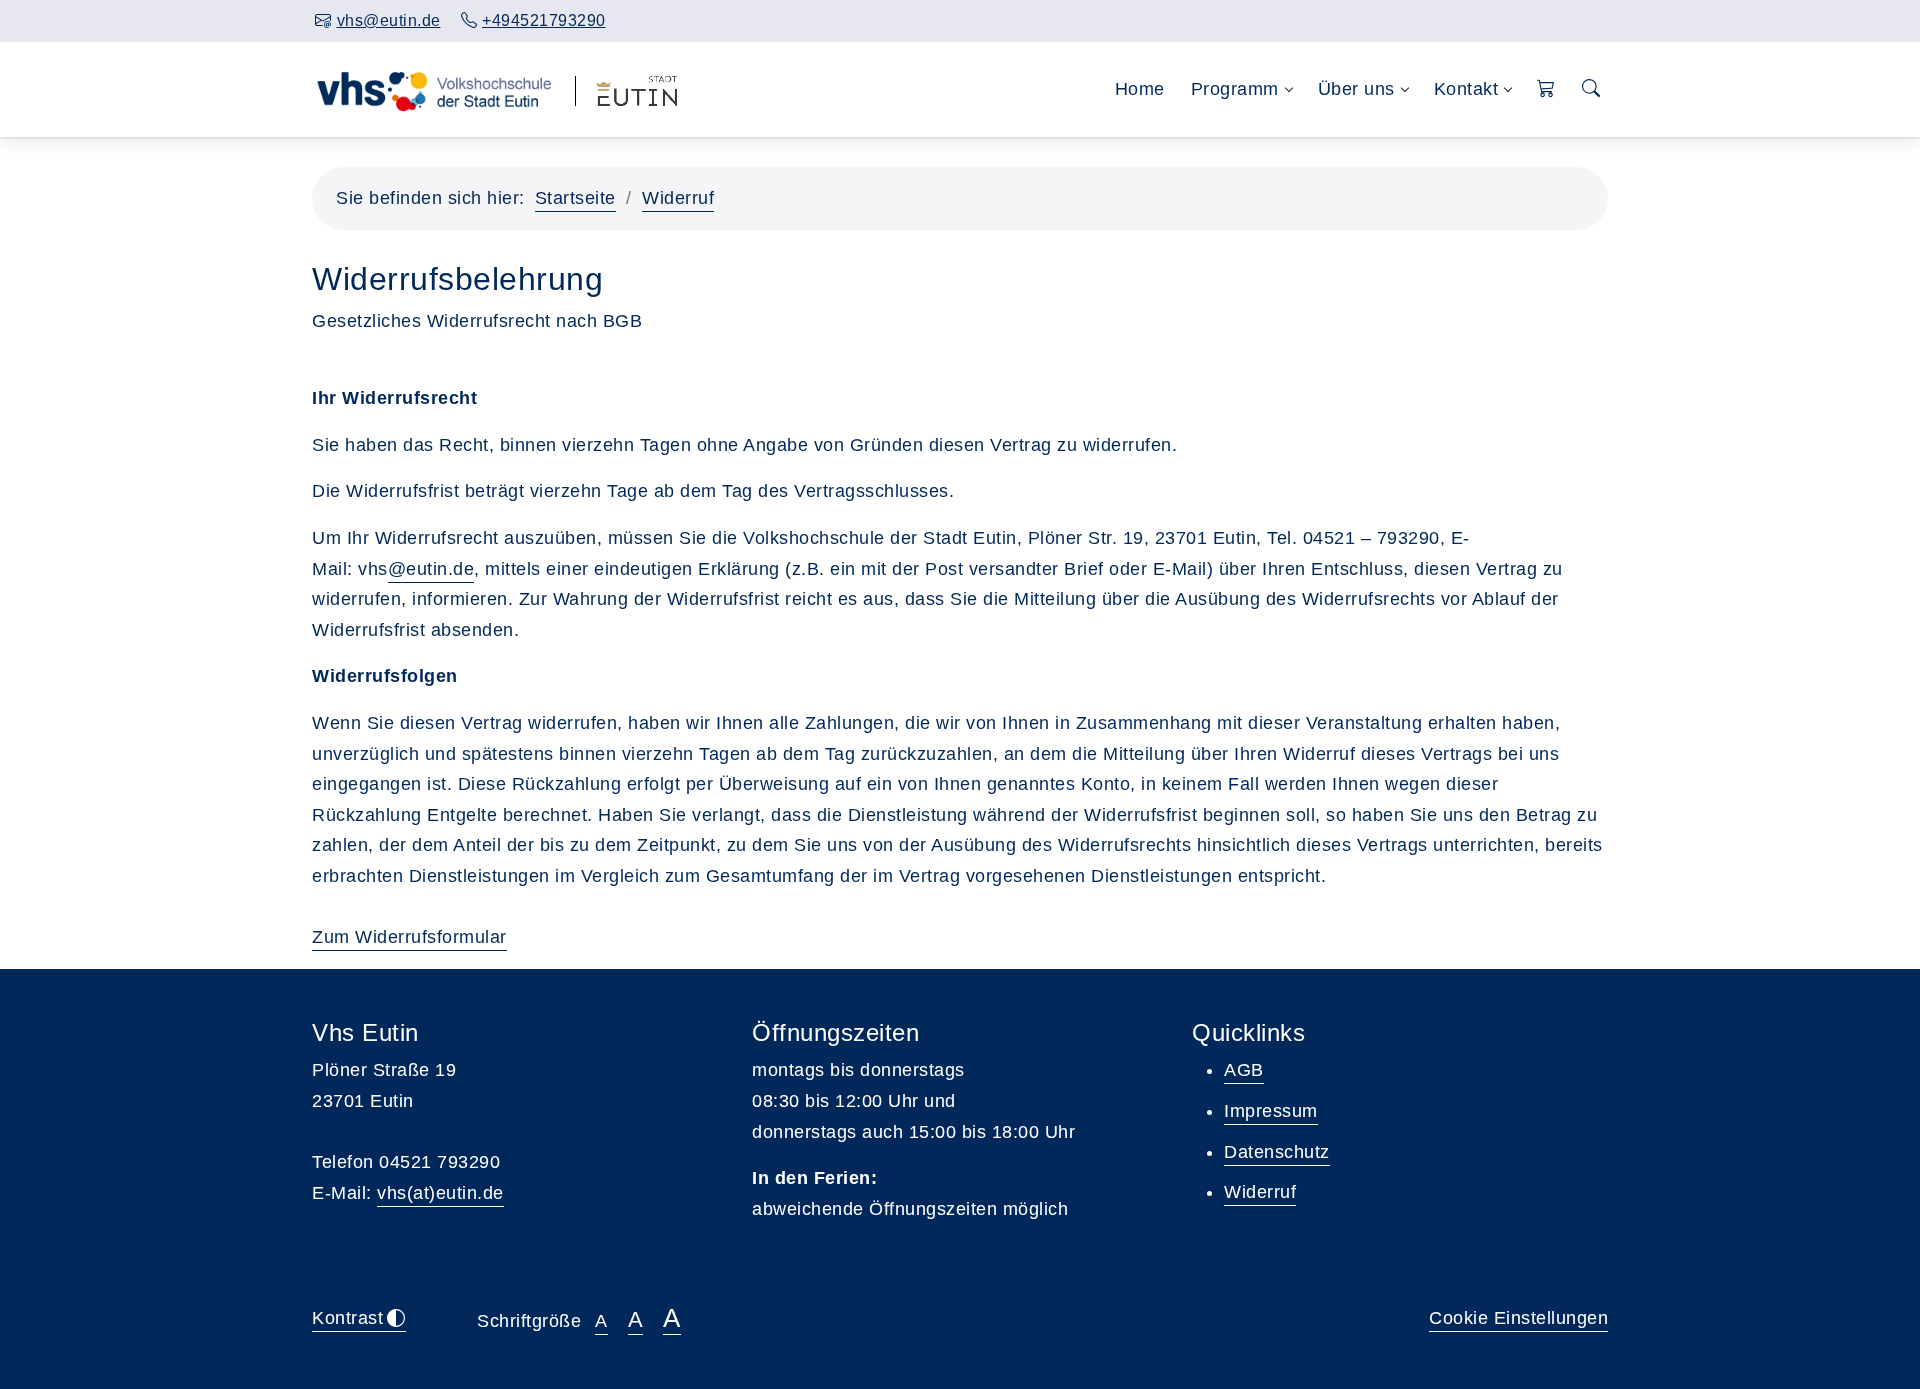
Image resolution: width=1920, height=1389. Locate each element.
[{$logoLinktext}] (433, 89)
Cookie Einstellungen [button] (1518, 1318)
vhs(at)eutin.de (440, 1193)
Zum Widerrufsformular (409, 937)
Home (1140, 89)
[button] (1546, 89)
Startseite (575, 198)
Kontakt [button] (1466, 89)
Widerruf (678, 198)
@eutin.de (431, 569)
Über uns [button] (1356, 89)
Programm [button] (1235, 89)
